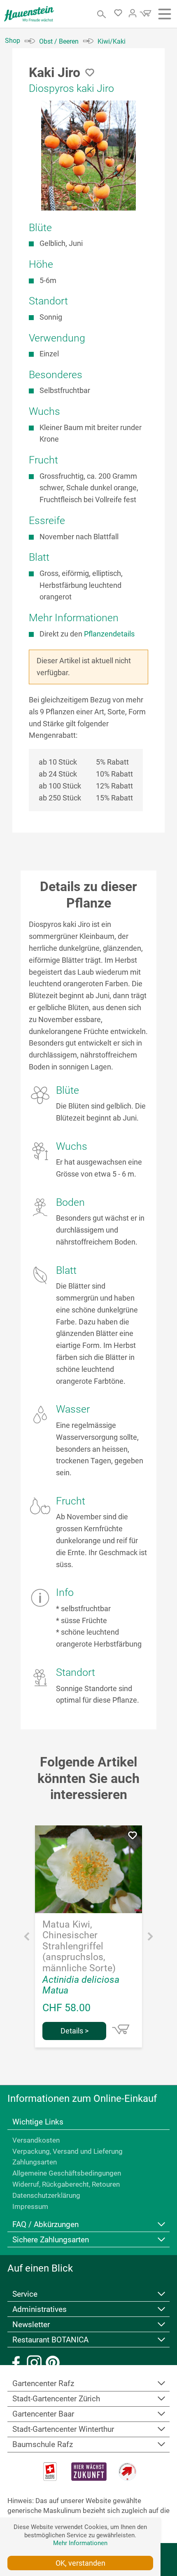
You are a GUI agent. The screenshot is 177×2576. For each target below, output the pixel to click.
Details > (75, 2031)
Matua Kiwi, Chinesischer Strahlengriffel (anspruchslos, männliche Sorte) (79, 1947)
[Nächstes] (150, 1938)
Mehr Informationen (80, 2543)
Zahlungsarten (35, 2162)
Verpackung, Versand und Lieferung (68, 2151)
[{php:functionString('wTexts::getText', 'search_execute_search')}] (102, 14)
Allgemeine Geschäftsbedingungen (67, 2173)
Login (133, 13)
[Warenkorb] (144, 16)
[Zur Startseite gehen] (29, 14)
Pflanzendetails (109, 634)
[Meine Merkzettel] (120, 14)
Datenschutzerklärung (46, 2195)
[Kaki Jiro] (88, 156)
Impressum (30, 2206)
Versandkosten (36, 2140)
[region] (88, 156)
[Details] (121, 2029)
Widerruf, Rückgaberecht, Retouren (66, 2184)
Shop (13, 41)
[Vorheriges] (27, 1938)
